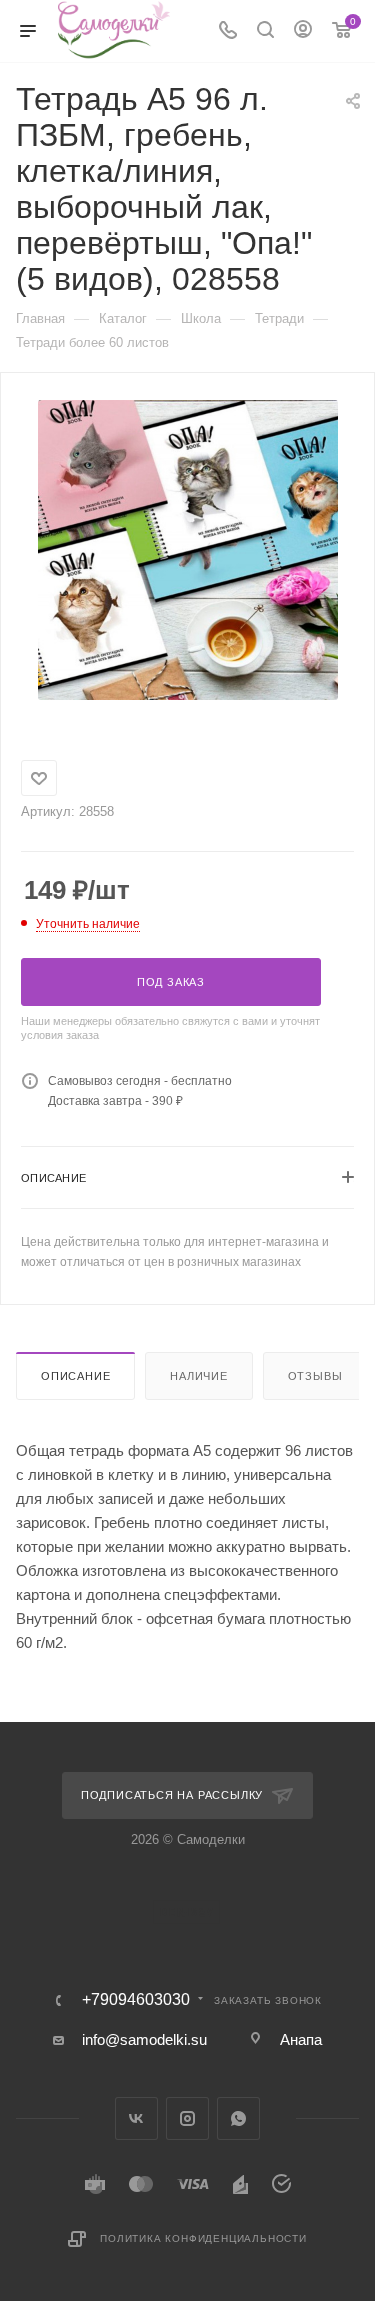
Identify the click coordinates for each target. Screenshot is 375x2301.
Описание (75, 1376)
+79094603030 (136, 2000)
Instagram (187, 2118)
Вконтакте (136, 2118)
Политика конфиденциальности (203, 2238)
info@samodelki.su (144, 2039)
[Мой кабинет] (303, 31)
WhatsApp (238, 2118)
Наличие (199, 1376)
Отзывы (315, 1376)
